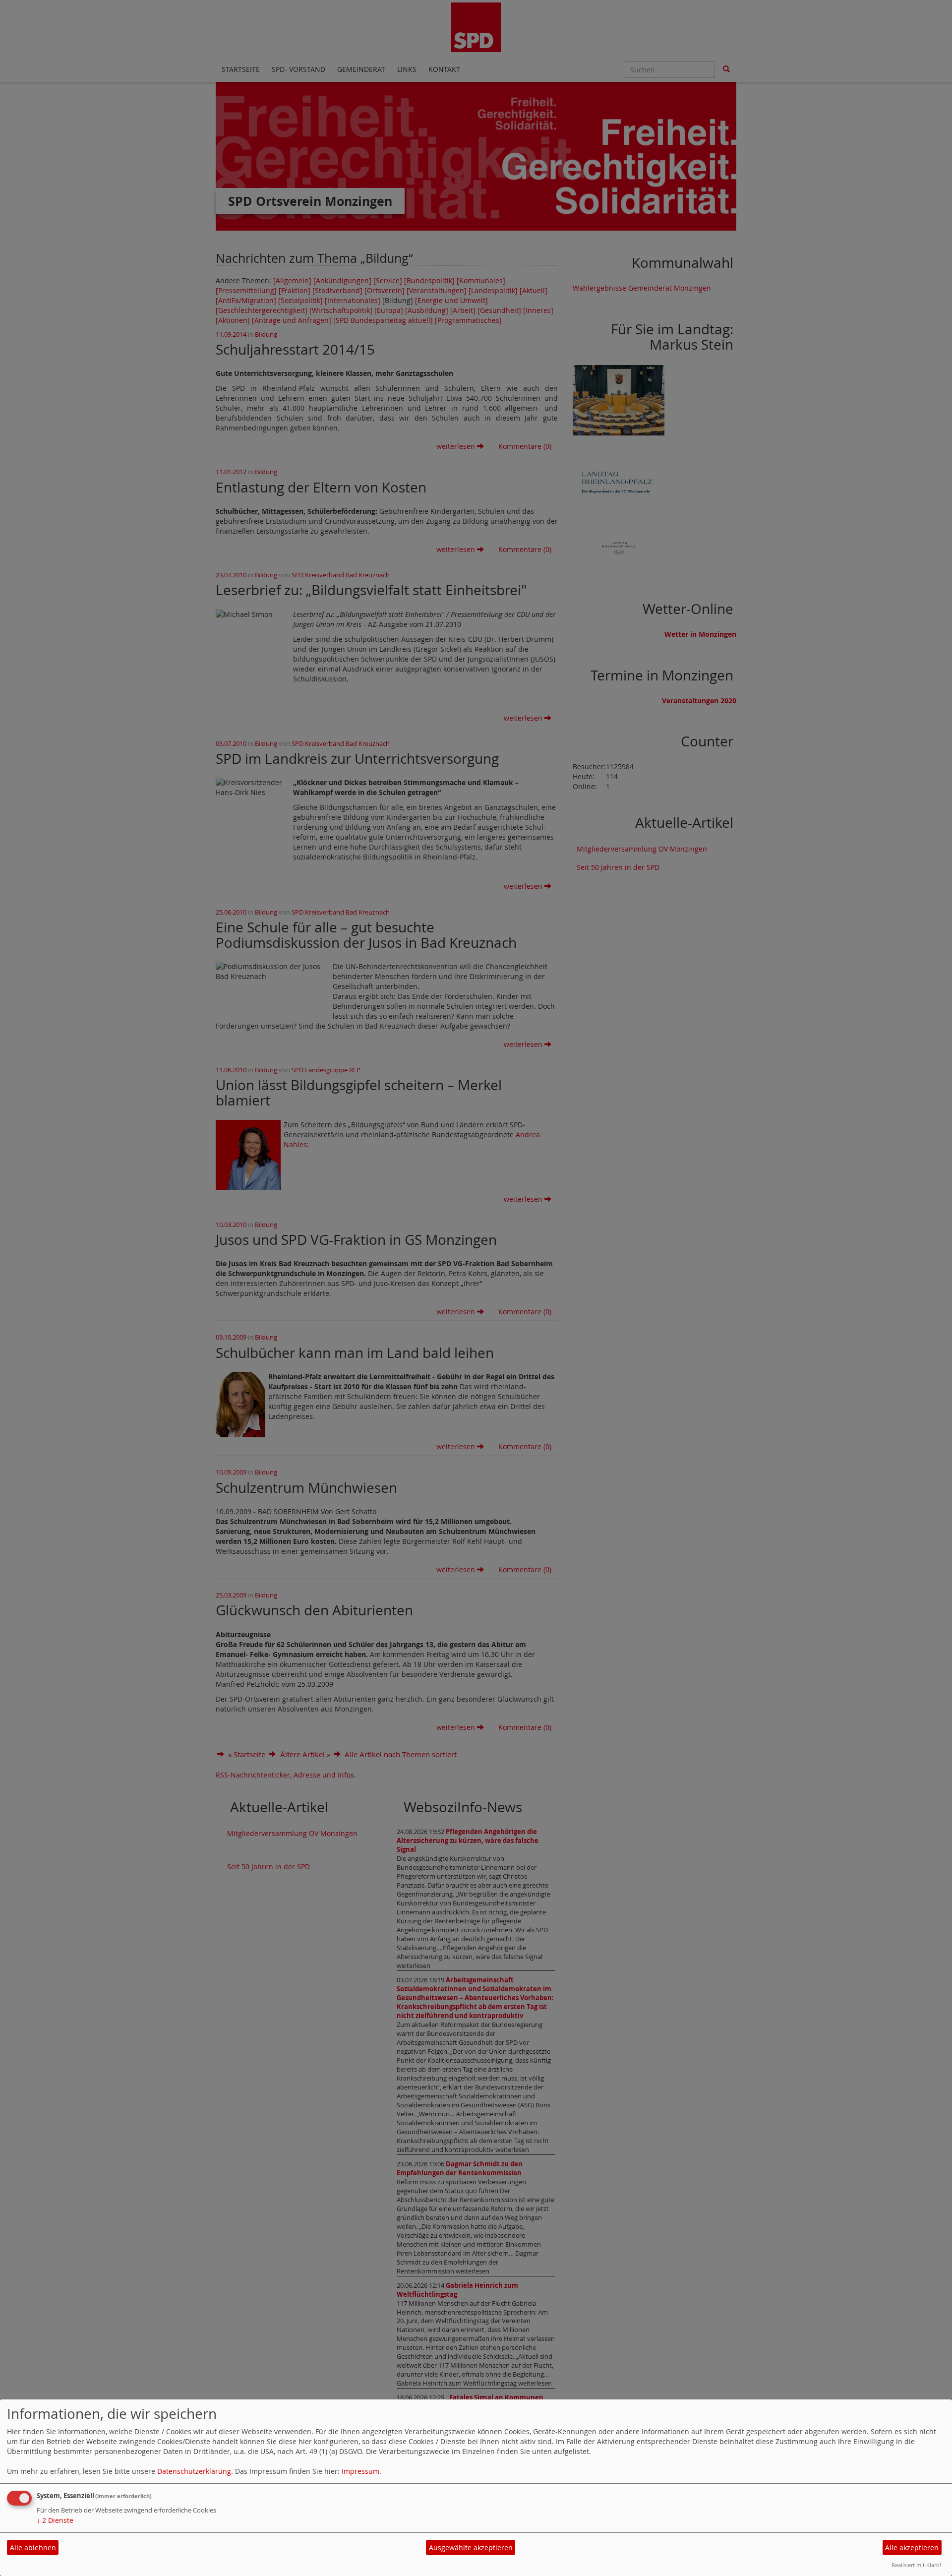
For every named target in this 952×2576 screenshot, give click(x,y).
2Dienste (55, 2520)
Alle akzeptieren (912, 2547)
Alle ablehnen (33, 2547)
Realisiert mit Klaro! (916, 2565)
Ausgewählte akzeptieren (471, 2547)
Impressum (360, 2471)
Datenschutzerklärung (194, 2471)
